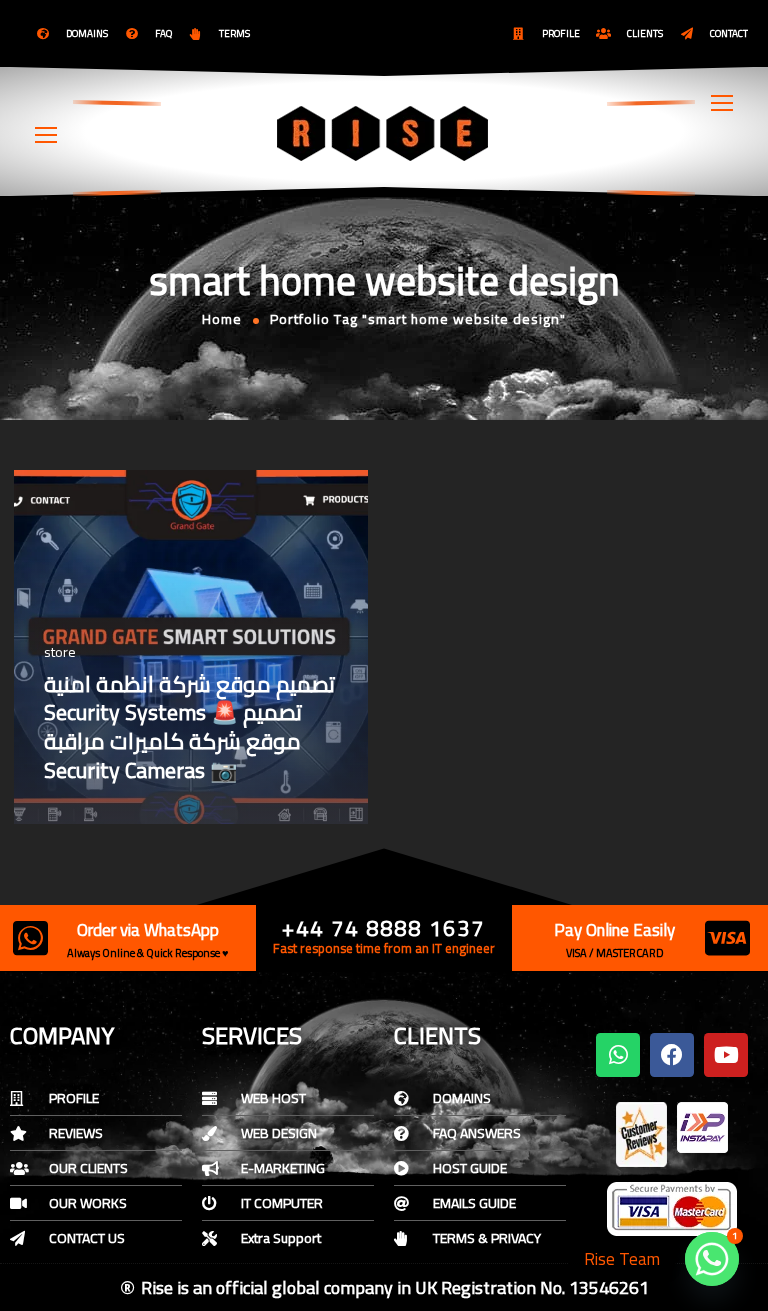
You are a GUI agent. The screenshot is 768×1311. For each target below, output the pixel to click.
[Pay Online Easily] (728, 938)
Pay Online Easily (614, 930)
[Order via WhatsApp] (30, 938)
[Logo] (384, 133)
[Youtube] (726, 1055)
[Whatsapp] (618, 1055)
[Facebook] (672, 1055)
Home (222, 319)
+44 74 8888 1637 (383, 928)
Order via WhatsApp (148, 930)
